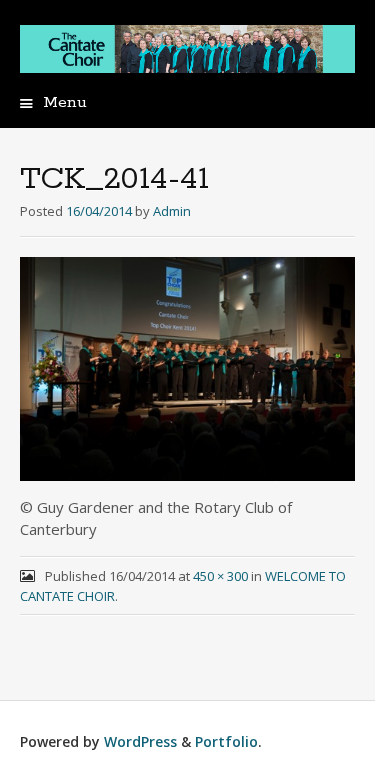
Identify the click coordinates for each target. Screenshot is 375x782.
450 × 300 (220, 576)
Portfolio (226, 741)
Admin (172, 211)
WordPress (140, 741)
